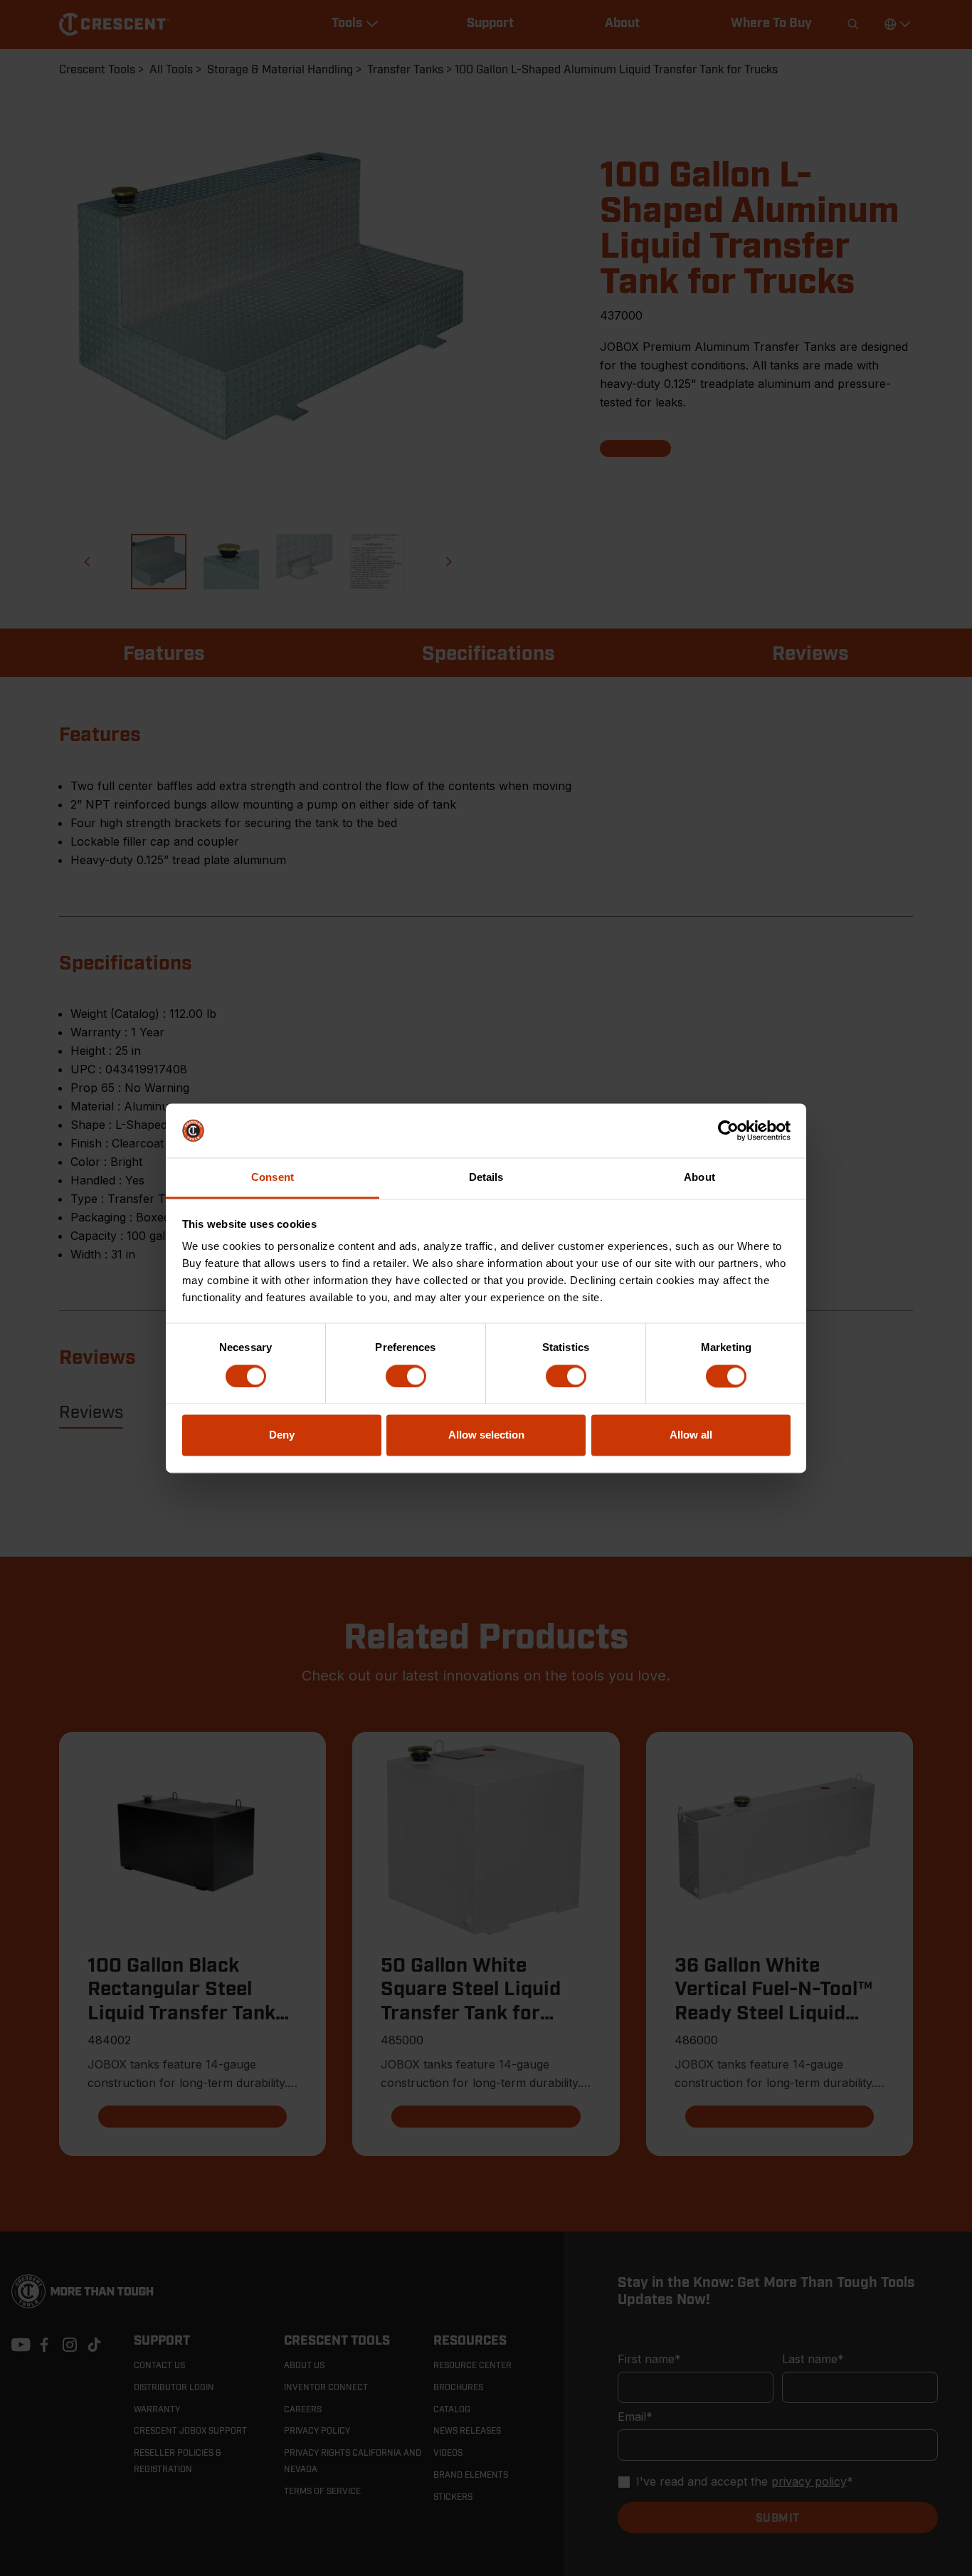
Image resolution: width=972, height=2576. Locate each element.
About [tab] (699, 1178)
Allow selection (486, 1435)
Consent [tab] (273, 1178)
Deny (282, 1435)
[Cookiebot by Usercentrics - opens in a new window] (728, 1130)
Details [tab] (486, 1178)
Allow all (691, 1435)
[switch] (406, 1376)
